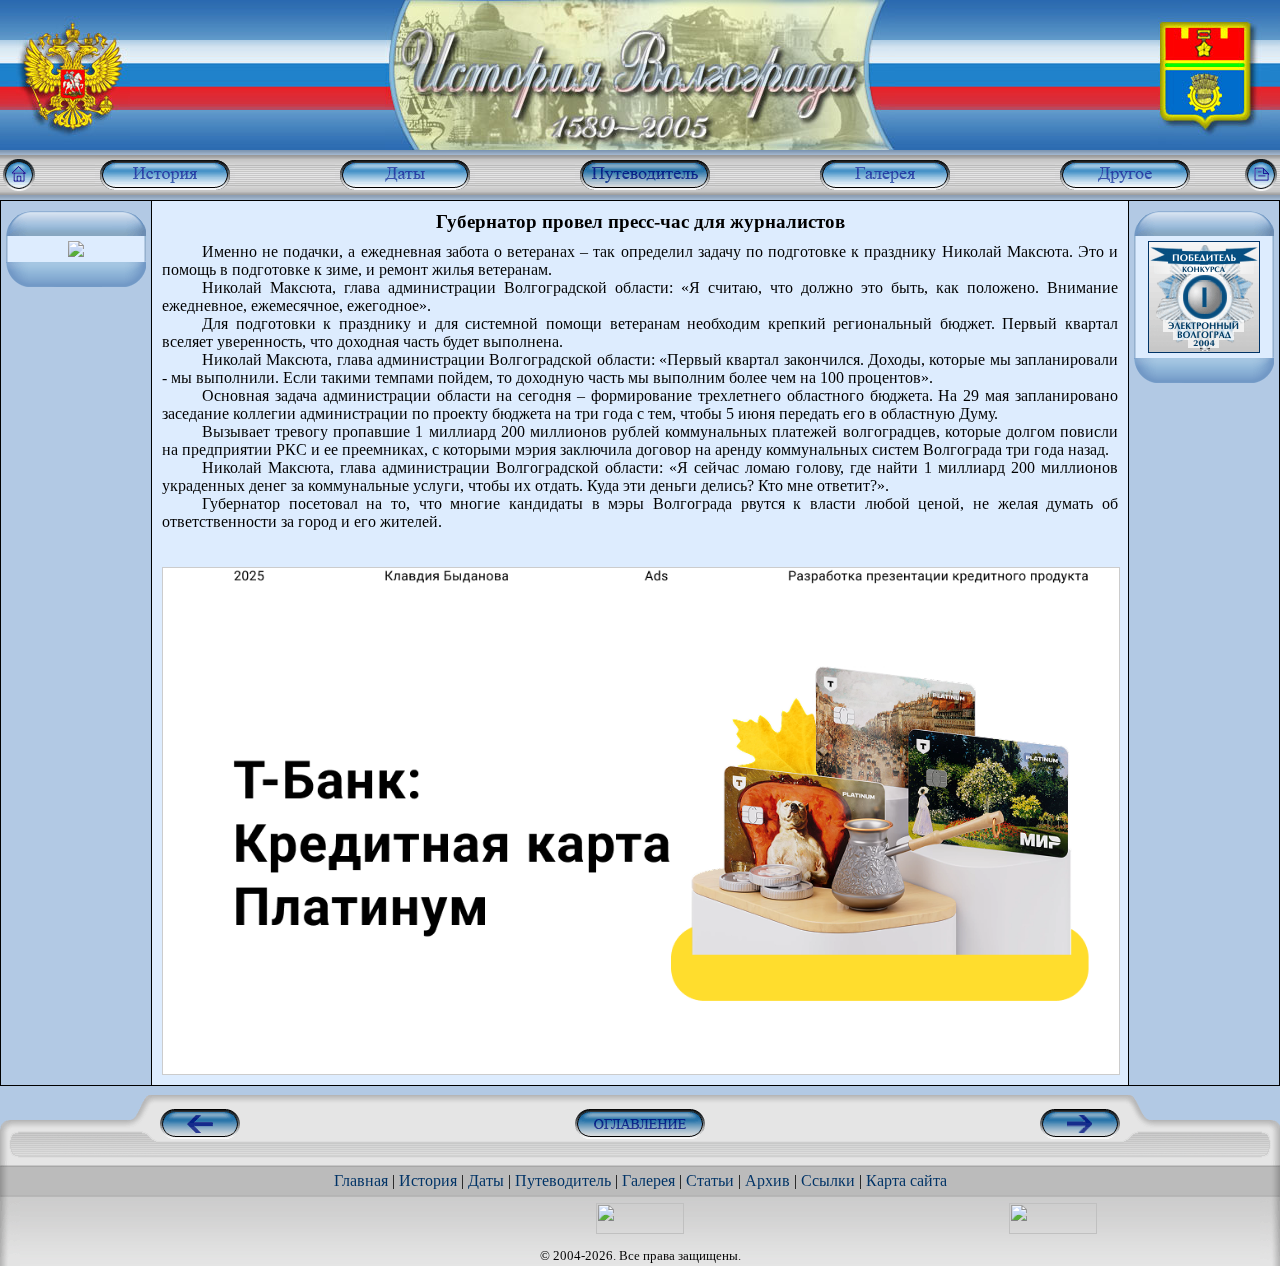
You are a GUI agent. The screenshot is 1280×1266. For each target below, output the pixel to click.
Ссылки (828, 1180)
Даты (486, 1180)
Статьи (710, 1180)
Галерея (648, 1180)
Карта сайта (906, 1180)
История (428, 1180)
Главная (361, 1180)
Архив (767, 1180)
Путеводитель (563, 1180)
